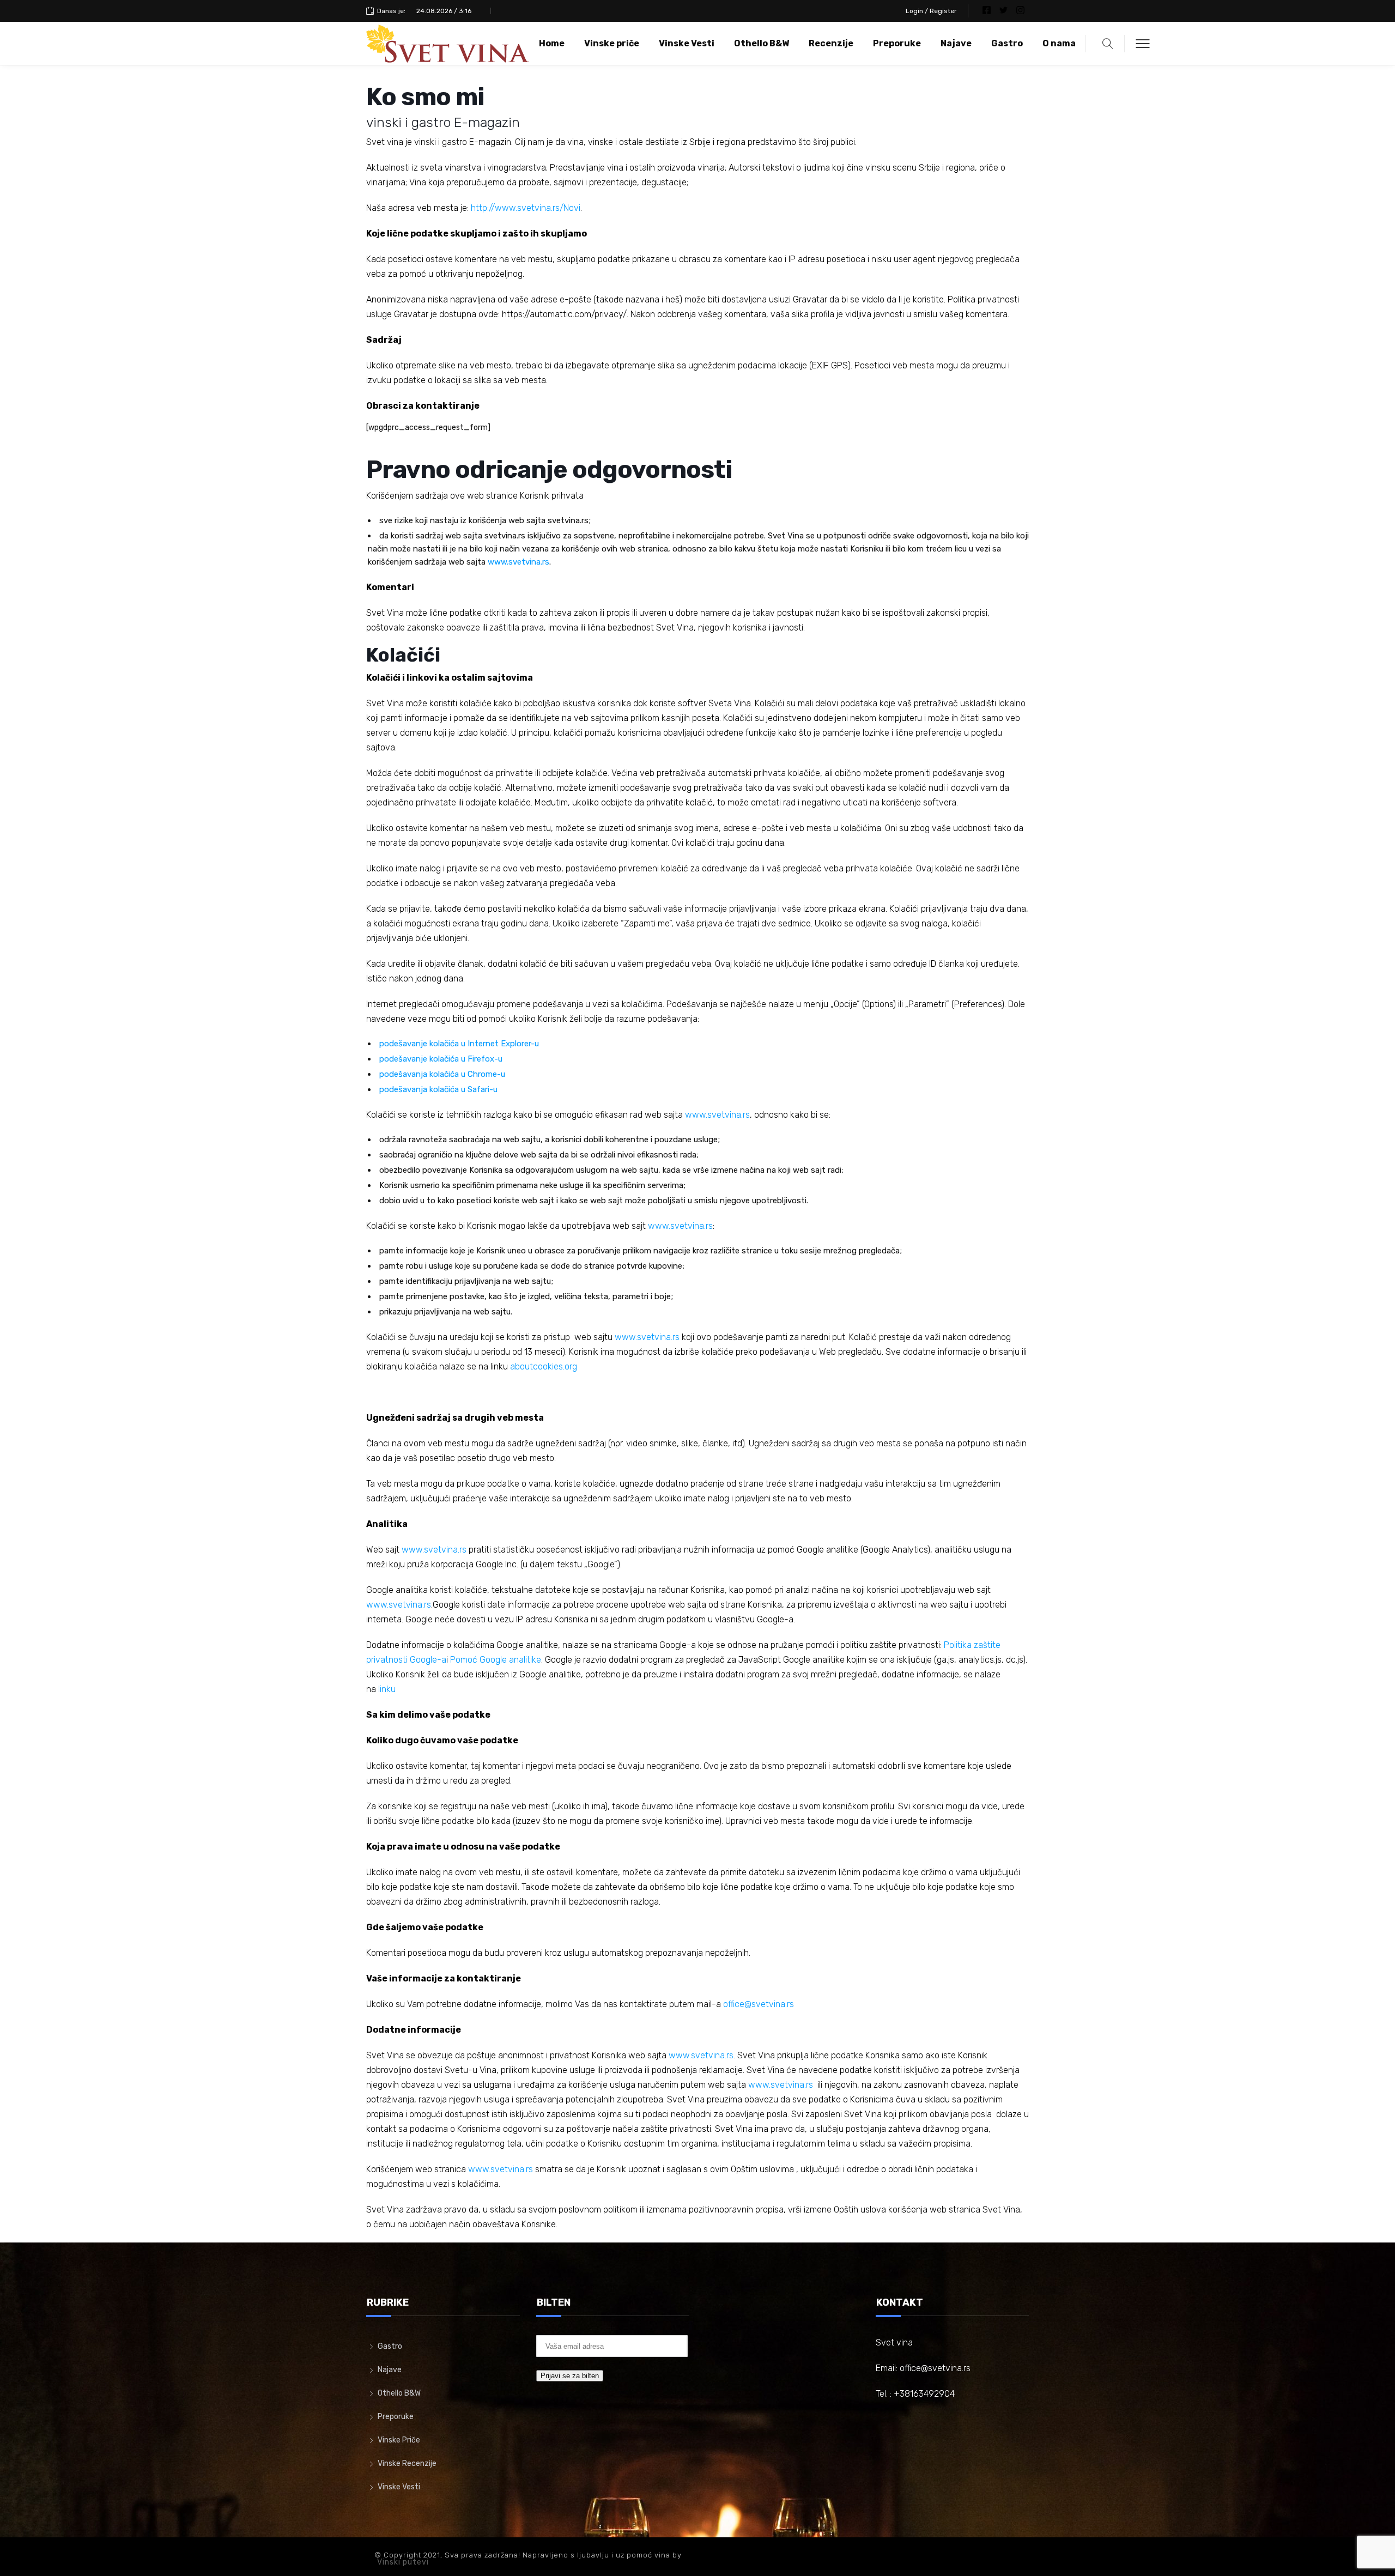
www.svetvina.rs (518, 562)
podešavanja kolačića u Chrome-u (442, 1074)
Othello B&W (762, 43)
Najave (956, 43)
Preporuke (897, 43)
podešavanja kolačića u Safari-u (438, 1089)
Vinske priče (612, 43)
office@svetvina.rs (759, 2004)
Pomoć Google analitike (496, 1660)
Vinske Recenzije (407, 2463)
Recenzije (831, 43)
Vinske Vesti (687, 43)
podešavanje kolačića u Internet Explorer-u (459, 1044)
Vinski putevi (403, 2562)
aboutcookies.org (544, 1366)
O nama (1059, 43)
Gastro (1007, 43)
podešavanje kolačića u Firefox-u (441, 1059)
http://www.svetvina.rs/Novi (526, 208)
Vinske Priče (399, 2440)
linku (387, 1689)
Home (552, 43)
